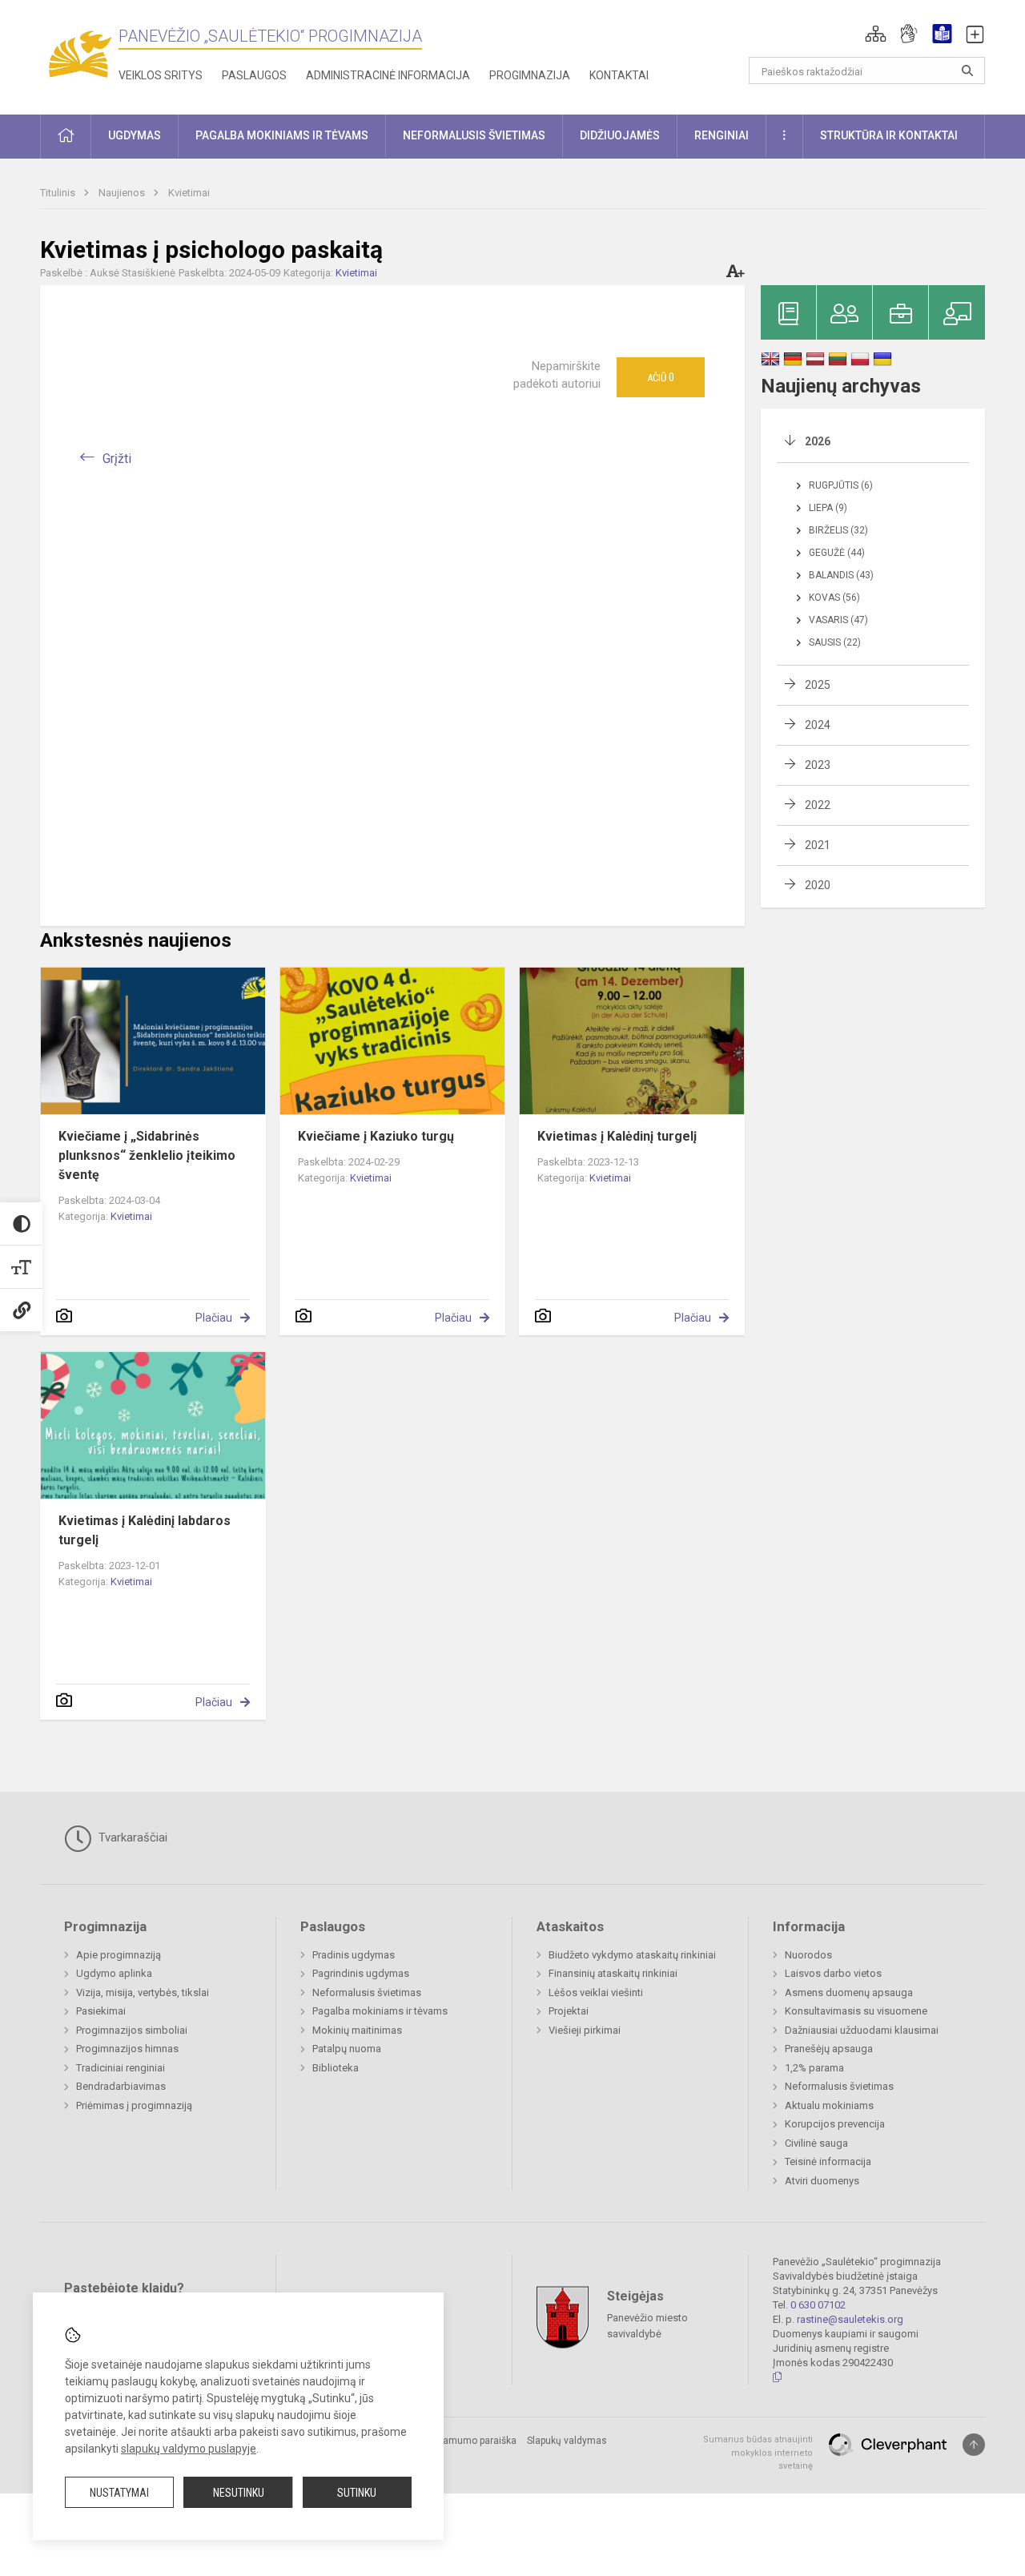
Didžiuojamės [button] (620, 135)
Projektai (569, 2011)
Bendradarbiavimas (121, 2086)
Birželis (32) (838, 530)
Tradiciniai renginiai (121, 2068)
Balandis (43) (841, 575)
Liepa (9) (828, 508)
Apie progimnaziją (119, 1955)
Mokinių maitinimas (357, 2030)
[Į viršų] (974, 2445)
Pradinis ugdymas (354, 1955)
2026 (818, 441)
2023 (818, 765)
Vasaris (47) (838, 620)
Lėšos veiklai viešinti (596, 1992)
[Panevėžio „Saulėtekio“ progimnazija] (79, 54)
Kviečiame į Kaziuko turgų (376, 1136)
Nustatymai (119, 2493)
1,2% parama (814, 2068)
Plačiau (214, 1318)
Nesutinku (239, 2493)
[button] (876, 34)
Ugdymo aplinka (114, 1973)
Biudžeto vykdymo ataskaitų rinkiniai (632, 1955)
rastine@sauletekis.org (850, 2319)
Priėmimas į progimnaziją (134, 2105)
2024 (818, 725)
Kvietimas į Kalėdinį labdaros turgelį (145, 1530)
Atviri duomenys (822, 2181)
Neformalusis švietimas (367, 1992)
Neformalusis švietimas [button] (474, 135)
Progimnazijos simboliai (132, 2030)
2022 (818, 805)
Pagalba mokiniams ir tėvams (380, 2011)
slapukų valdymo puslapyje (189, 2449)
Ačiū (661, 377)
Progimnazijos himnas (127, 2049)
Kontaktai (619, 75)
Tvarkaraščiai (131, 1837)
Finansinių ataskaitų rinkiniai (613, 1973)
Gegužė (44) (837, 553)
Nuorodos (808, 1955)
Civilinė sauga (816, 2143)
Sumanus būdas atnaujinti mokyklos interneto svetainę (758, 2453)
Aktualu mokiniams (829, 2105)
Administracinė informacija (388, 75)
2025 (818, 685)
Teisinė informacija (828, 2161)
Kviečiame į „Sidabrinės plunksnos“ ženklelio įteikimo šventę (147, 1155)
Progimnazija (530, 75)
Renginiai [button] (722, 135)
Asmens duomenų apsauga (849, 1992)
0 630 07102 (818, 2305)
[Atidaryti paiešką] (967, 70)
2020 (818, 885)
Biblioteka (336, 2068)
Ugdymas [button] (135, 135)
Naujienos (123, 193)
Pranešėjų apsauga (829, 2049)
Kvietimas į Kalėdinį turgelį (617, 1136)
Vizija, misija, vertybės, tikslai (143, 1992)
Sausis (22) (835, 642)
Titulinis (59, 193)
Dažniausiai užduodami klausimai (862, 2030)
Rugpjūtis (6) (841, 485)
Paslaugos (254, 75)
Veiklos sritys (161, 75)
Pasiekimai (101, 2011)
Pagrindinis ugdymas (361, 1973)
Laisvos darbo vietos (833, 1973)
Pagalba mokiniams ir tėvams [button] (282, 135)
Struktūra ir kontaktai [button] (889, 135)
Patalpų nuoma (347, 2049)
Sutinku (357, 2493)
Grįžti (117, 459)
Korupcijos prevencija (835, 2124)
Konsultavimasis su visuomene (856, 2011)
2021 (818, 845)
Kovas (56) (834, 598)
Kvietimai (189, 193)
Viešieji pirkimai (585, 2030)
